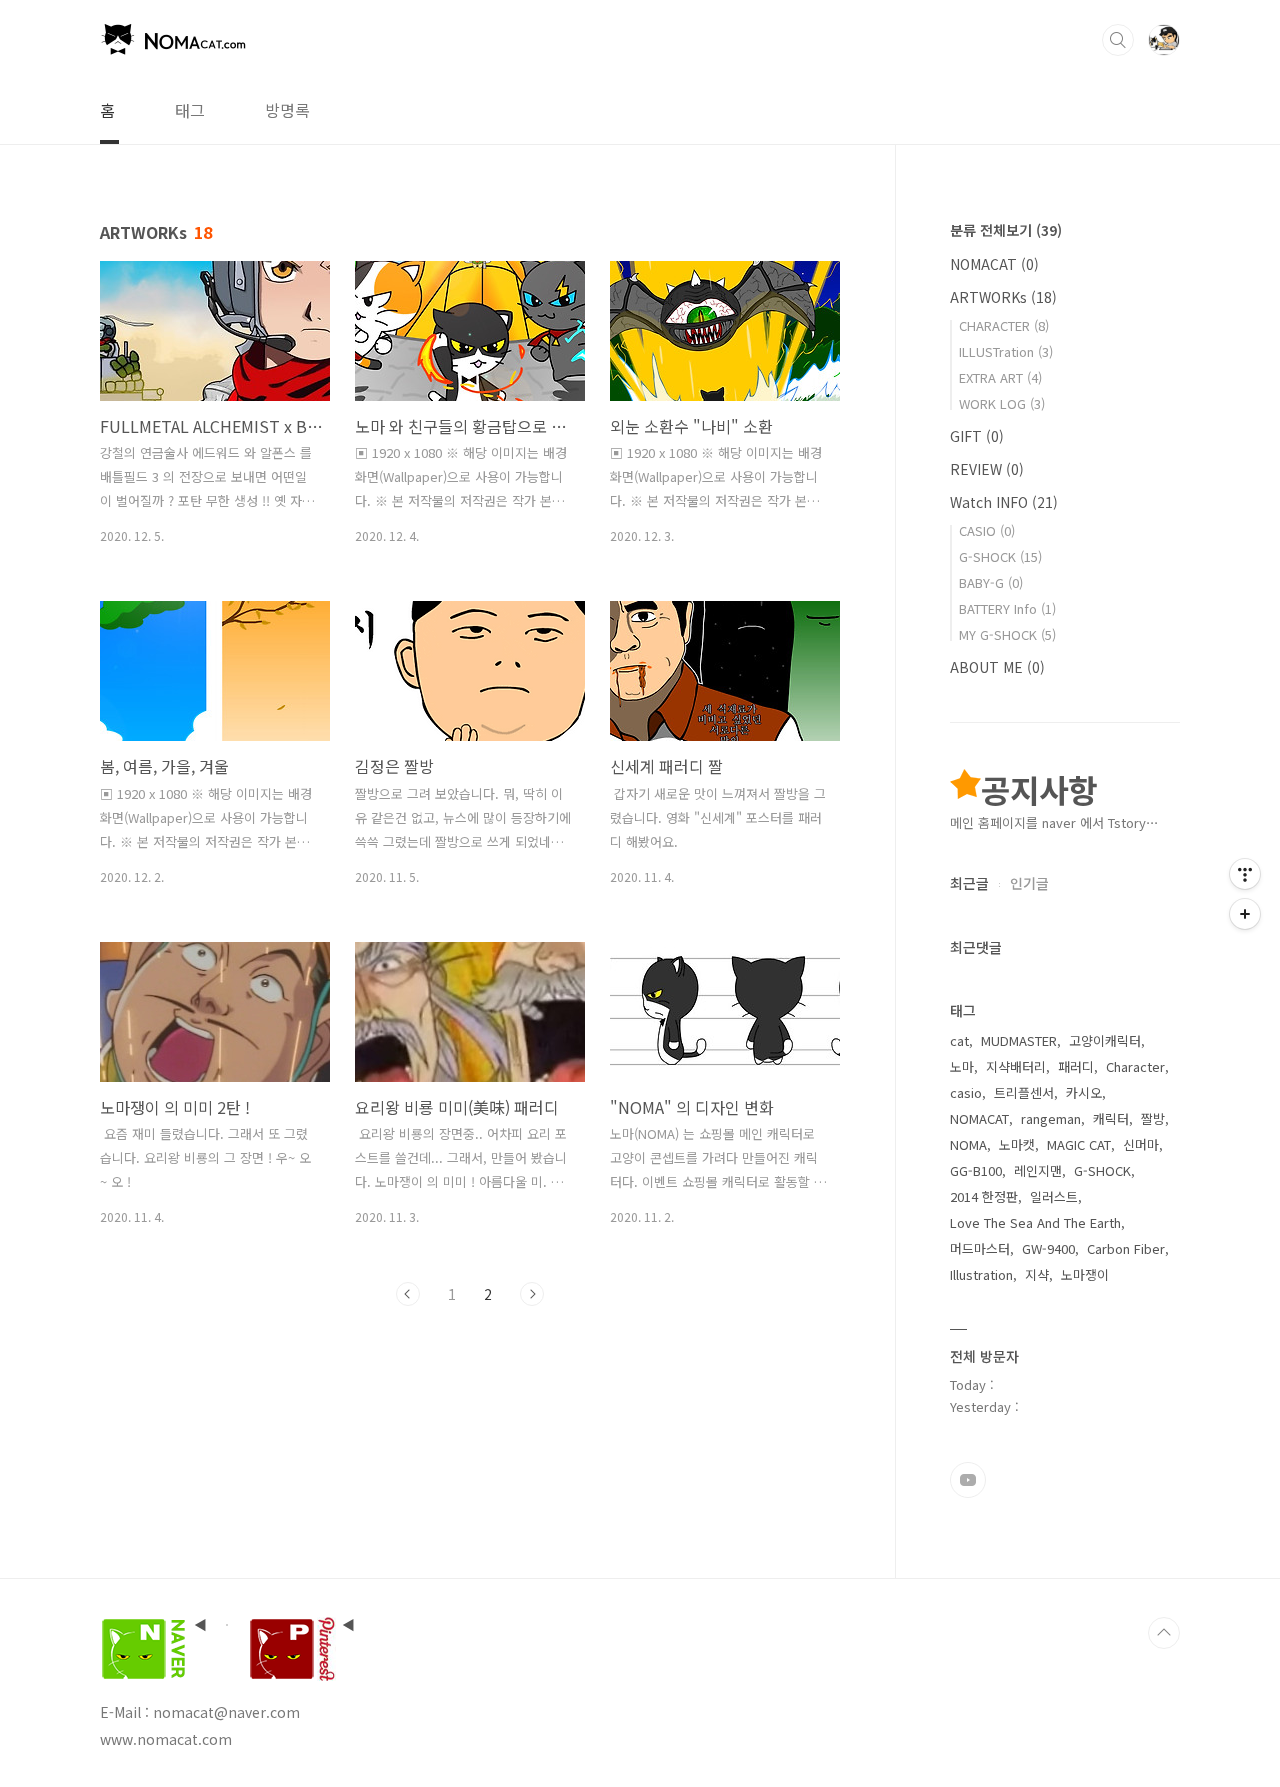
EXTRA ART (1000, 377)
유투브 (968, 1480)
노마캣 (1017, 1144)
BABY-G (991, 582)
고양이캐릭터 (1105, 1040)
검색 (1118, 40)
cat (959, 1040)
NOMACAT (994, 264)
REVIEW (987, 469)
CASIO (987, 530)
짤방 (1153, 1118)
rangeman (1051, 1118)
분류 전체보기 (1006, 230)
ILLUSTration (1006, 351)
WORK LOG (1002, 403)
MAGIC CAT (1079, 1144)
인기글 (1029, 883)
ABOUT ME (997, 667)
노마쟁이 (1085, 1274)
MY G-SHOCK (1007, 634)
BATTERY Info (1007, 608)
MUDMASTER (1019, 1040)
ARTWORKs (1003, 297)
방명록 (287, 110)
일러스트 (1054, 1196)
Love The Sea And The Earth (1035, 1222)
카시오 (1084, 1092)
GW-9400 (1048, 1248)
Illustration (981, 1274)
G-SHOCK (1000, 556)
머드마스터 (980, 1248)
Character (1135, 1066)
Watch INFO (1004, 502)
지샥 (1037, 1274)
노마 (962, 1066)
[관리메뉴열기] (1245, 874)
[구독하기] (1245, 914)
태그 (190, 110)
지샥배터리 (1016, 1066)
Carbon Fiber (1126, 1248)
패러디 (1076, 1066)
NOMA (968, 1144)
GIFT (977, 436)
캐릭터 (1111, 1118)
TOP (1164, 1633)
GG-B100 (976, 1170)
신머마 (1141, 1144)
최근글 (969, 883)
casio (966, 1092)
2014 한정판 (984, 1196)
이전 (408, 1294)
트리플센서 (1024, 1092)
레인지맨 (1038, 1170)
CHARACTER (1004, 325)
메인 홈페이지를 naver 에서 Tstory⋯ (1054, 822)
